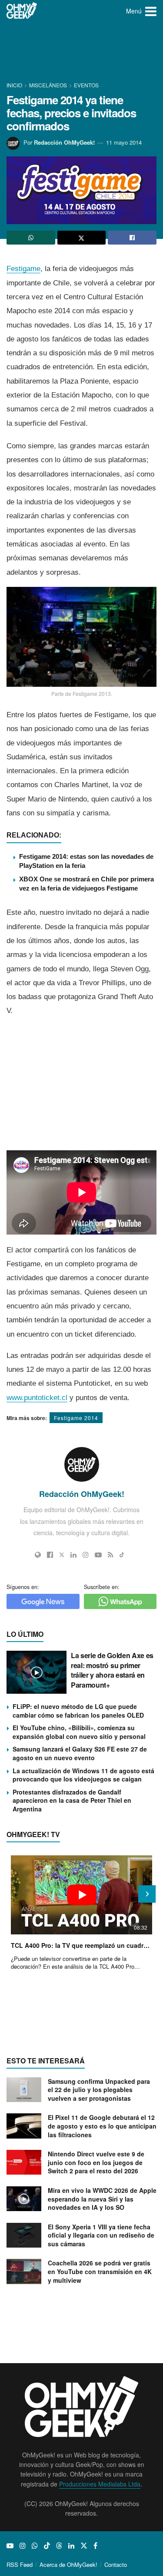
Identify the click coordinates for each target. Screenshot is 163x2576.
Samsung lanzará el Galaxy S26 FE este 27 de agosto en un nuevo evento (80, 1753)
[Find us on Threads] (59, 2546)
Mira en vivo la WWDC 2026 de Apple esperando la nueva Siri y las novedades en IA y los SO (102, 2199)
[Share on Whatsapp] (31, 238)
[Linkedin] (73, 1555)
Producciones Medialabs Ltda (100, 2484)
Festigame (23, 269)
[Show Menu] (151, 11)
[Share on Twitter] (82, 238)
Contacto (116, 2564)
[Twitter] (62, 1555)
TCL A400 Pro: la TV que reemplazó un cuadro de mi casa (81, 1945)
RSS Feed (20, 2564)
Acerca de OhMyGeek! (68, 2564)
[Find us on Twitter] (84, 2546)
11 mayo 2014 (124, 142)
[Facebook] (50, 1555)
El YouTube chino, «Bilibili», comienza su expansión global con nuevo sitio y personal (79, 1732)
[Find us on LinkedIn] (71, 2546)
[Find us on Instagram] (23, 2546)
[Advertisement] (82, 52)
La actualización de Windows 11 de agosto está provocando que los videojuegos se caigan (83, 1775)
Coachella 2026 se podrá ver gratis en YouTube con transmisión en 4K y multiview (100, 2271)
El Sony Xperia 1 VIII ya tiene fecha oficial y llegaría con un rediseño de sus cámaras (101, 2235)
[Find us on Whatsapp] (35, 2546)
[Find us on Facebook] (95, 2546)
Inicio (15, 85)
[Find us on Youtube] (10, 2546)
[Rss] (111, 1555)
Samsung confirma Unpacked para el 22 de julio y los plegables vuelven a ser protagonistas (99, 2090)
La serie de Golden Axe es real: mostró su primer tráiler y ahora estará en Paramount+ (112, 1670)
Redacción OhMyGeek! (64, 142)
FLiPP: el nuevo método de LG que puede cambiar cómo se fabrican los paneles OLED (78, 1711)
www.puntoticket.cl (37, 1398)
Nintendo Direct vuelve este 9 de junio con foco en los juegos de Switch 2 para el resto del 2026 (96, 2162)
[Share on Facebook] (132, 238)
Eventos (86, 85)
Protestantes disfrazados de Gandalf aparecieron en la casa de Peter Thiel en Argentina (72, 1800)
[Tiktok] (122, 1555)
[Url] (38, 1555)
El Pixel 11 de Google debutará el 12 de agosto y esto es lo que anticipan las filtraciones (102, 2126)
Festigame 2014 (76, 1418)
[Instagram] (86, 1555)
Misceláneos (48, 85)
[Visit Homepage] (22, 11)
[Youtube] (98, 1555)
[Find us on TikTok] (47, 2546)
